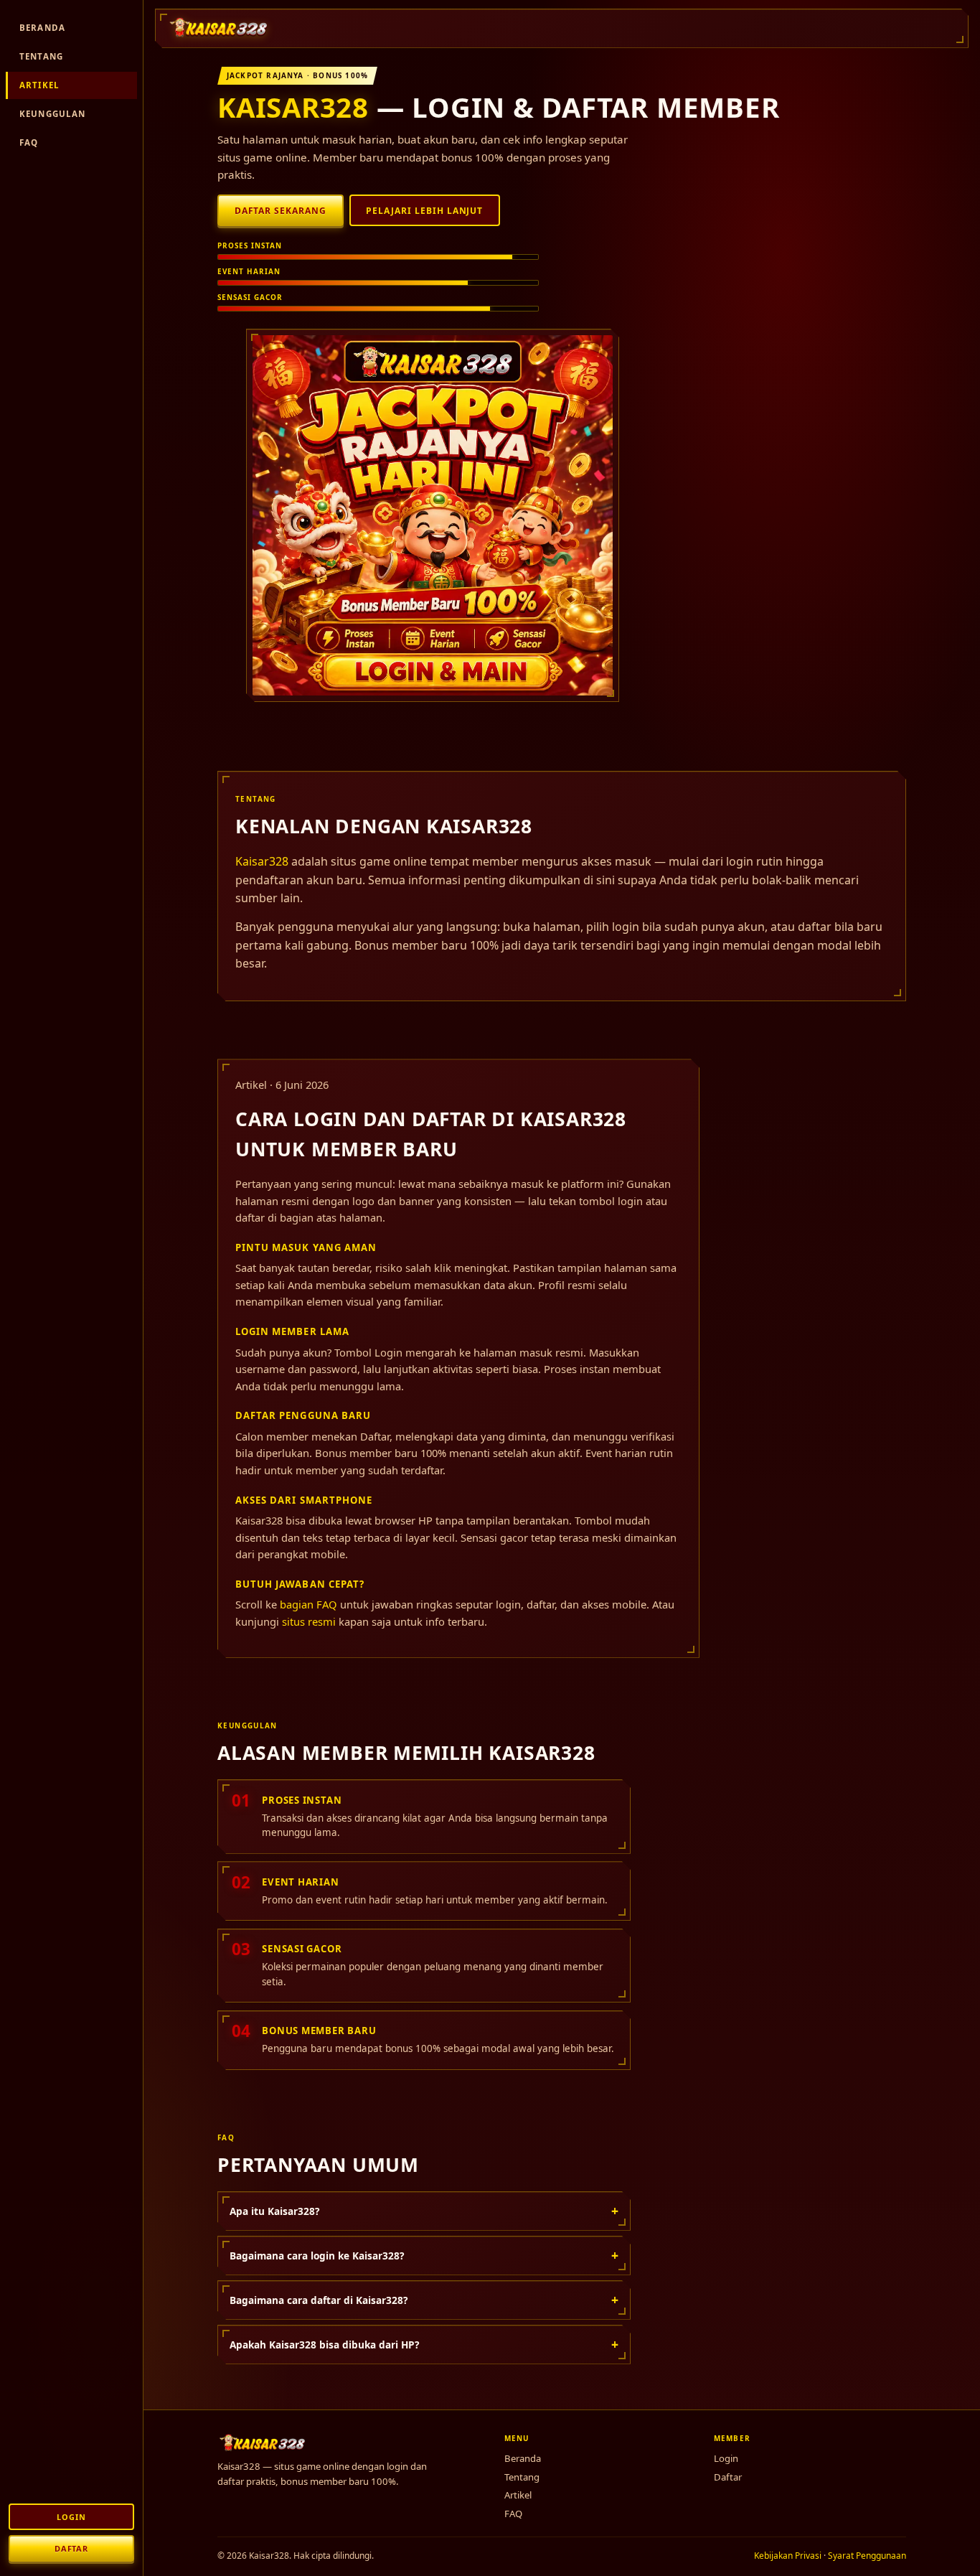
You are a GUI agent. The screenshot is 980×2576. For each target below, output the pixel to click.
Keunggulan (53, 114)
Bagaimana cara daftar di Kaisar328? (424, 2300)
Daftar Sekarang (281, 211)
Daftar (71, 2548)
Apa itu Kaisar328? (424, 2211)
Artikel (39, 85)
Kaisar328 (293, 107)
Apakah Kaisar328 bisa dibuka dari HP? (424, 2344)
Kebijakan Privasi (788, 2556)
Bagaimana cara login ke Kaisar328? (424, 2255)
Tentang (41, 56)
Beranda (42, 28)
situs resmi (309, 1621)
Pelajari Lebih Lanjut (424, 211)
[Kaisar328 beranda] (220, 28)
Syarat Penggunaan (867, 2556)
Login (71, 2517)
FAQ (29, 142)
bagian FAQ (308, 1604)
